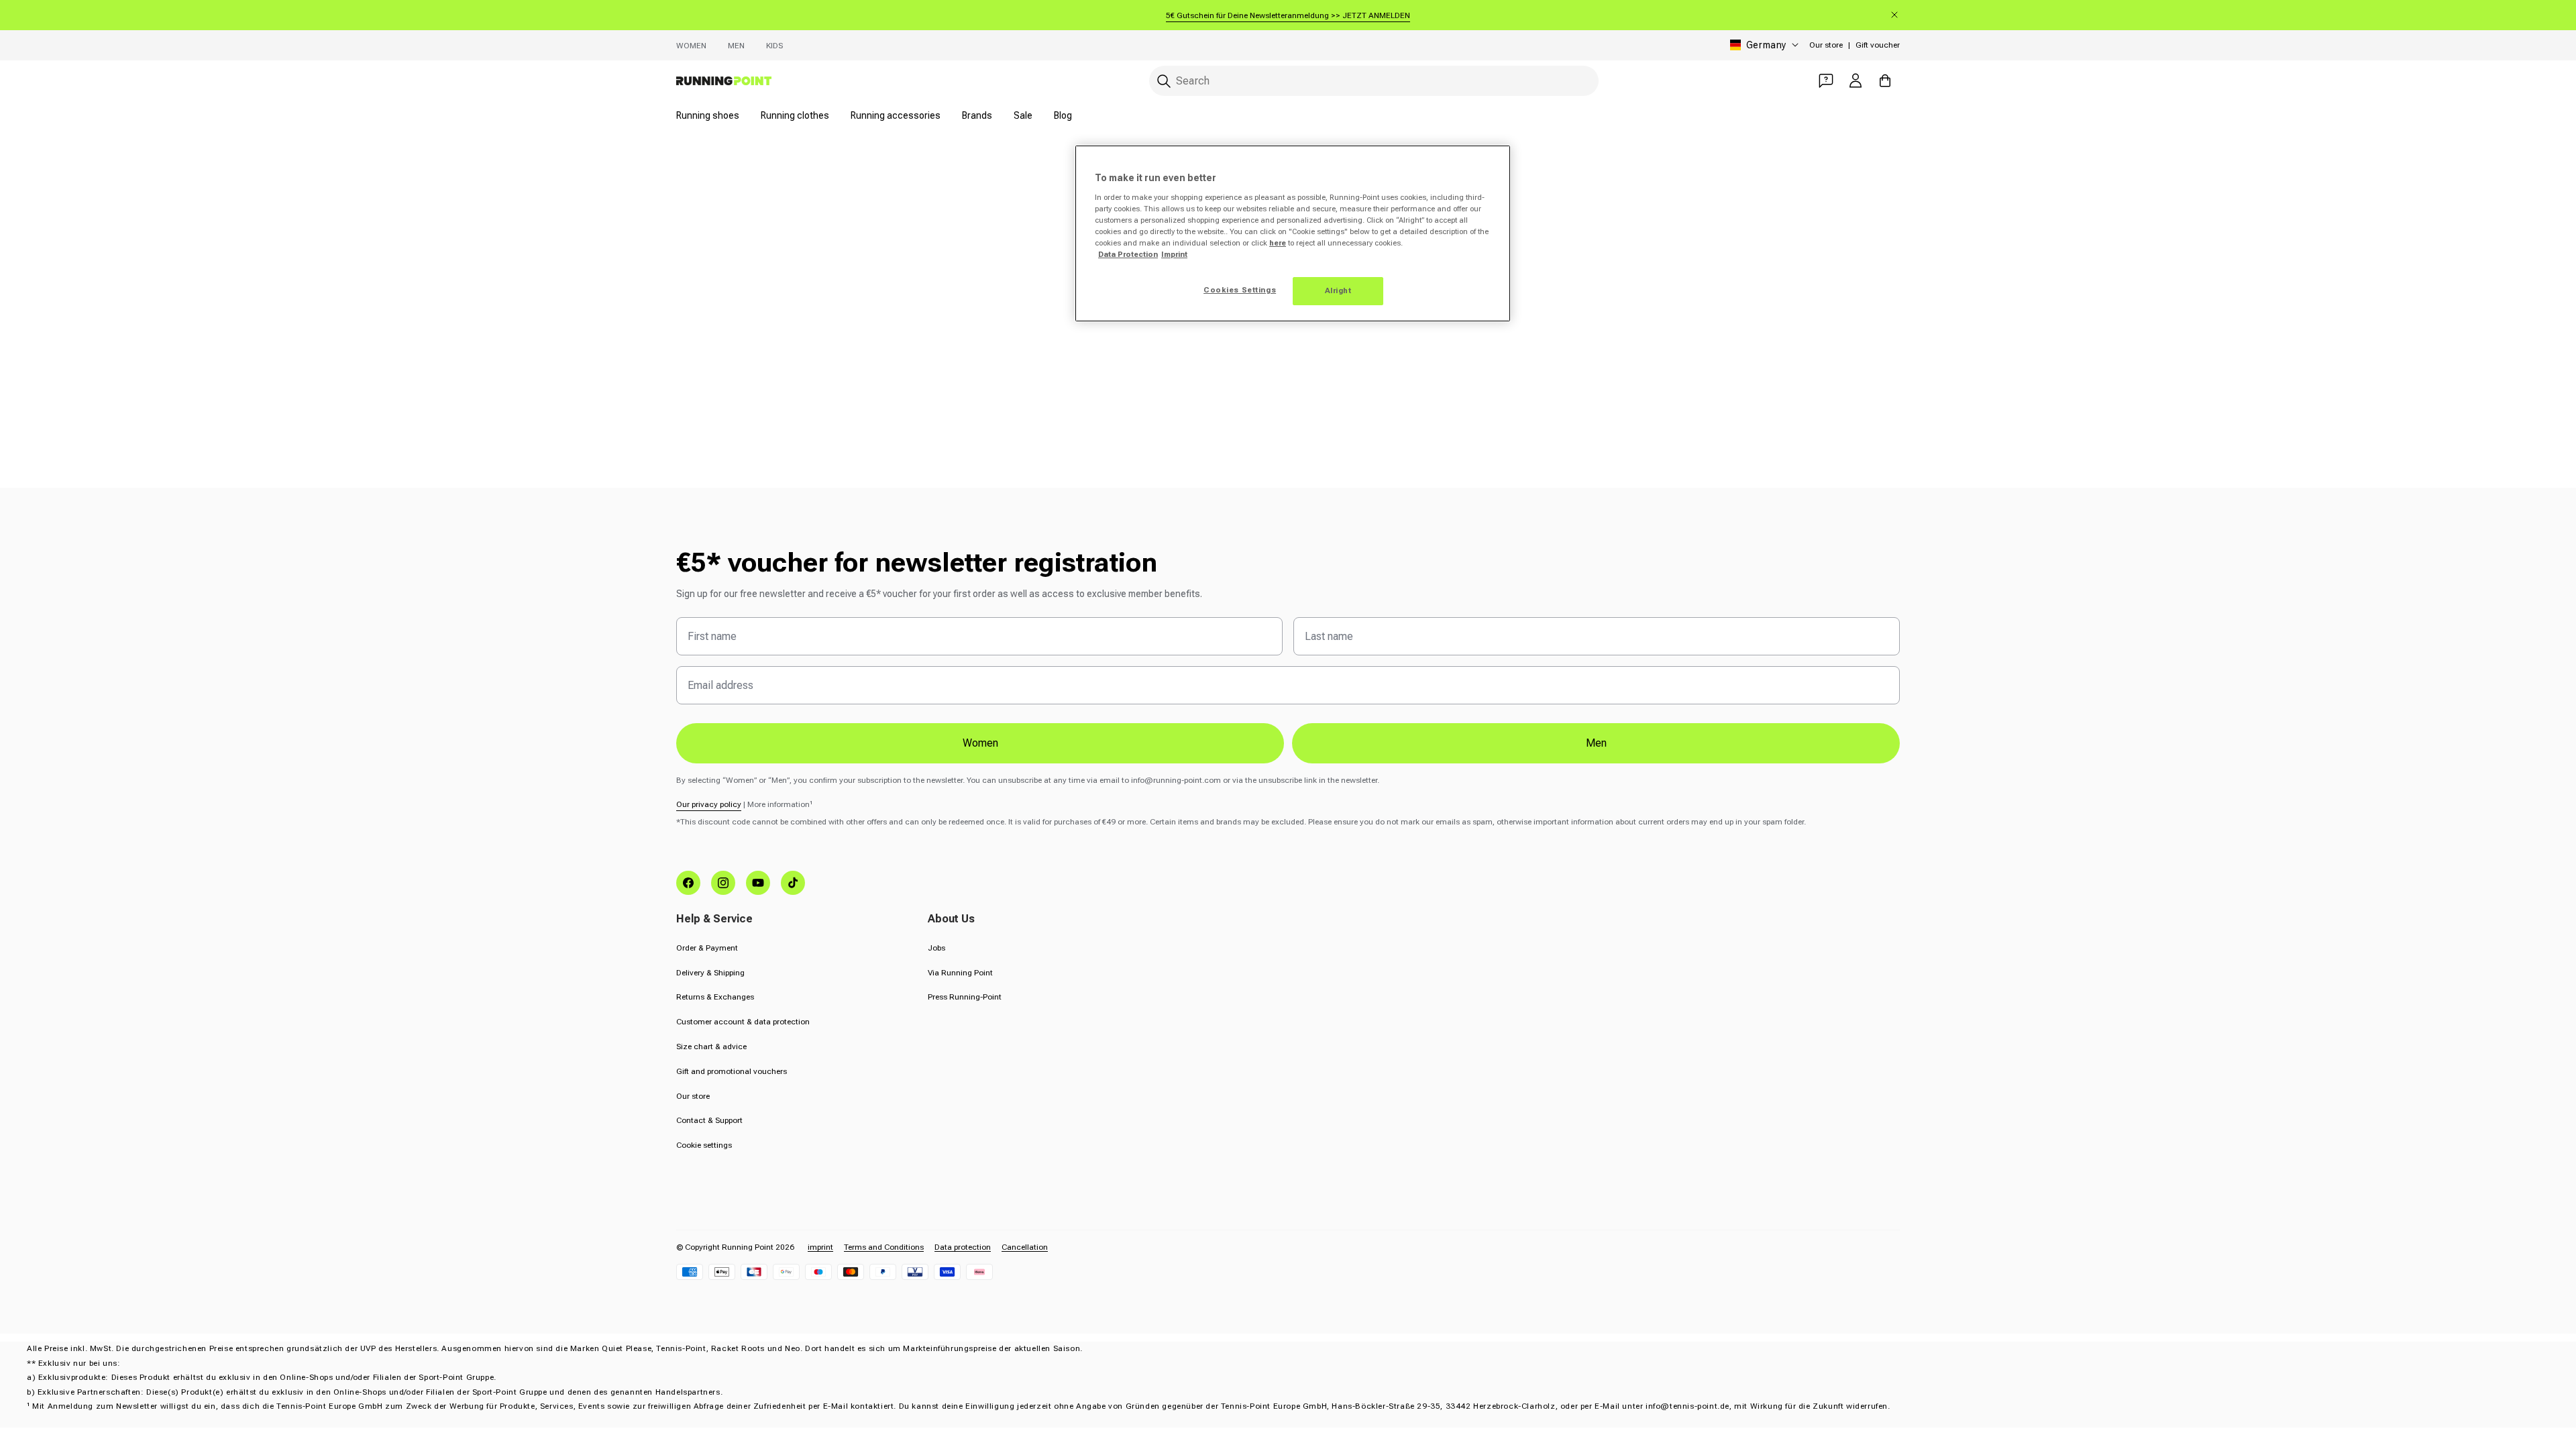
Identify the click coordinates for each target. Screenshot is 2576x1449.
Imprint (1174, 254)
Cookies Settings (1240, 290)
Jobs (936, 948)
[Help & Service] (1826, 80)
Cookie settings (704, 1145)
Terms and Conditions (884, 1247)
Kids (774, 46)
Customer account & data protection (743, 1022)
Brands (977, 115)
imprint (820, 1247)
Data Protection (1128, 254)
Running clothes (795, 115)
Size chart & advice (711, 1046)
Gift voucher (1878, 45)
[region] (1293, 233)
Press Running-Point (965, 997)
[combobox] (1374, 81)
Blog (1063, 115)
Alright (1338, 290)
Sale (1023, 115)
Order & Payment (707, 948)
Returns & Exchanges (715, 997)
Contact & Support (709, 1120)
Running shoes (708, 115)
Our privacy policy (709, 804)
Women (691, 46)
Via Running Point (960, 973)
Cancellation (1025, 1247)
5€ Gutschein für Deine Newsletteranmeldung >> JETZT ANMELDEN (1288, 15)
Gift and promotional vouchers (732, 1071)
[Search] (1164, 81)
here (1278, 243)
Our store (1826, 45)
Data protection (963, 1247)
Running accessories (896, 115)
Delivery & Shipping (710, 973)
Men (736, 46)
